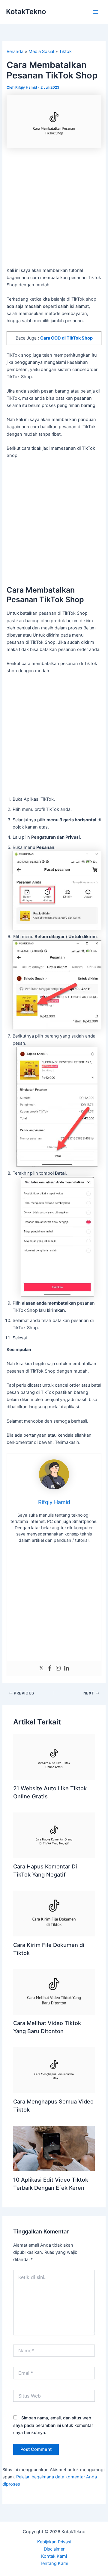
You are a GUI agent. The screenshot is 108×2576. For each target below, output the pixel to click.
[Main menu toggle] (96, 12)
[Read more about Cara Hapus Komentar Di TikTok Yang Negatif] (54, 1835)
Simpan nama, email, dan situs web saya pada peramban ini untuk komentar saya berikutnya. (53, 2425)
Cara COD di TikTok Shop (66, 338)
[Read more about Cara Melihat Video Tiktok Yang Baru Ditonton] (54, 1992)
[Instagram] (58, 1669)
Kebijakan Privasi (54, 2542)
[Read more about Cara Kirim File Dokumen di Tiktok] (54, 1913)
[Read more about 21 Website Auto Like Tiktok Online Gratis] (54, 1757)
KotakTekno (26, 12)
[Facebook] (50, 1669)
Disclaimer (54, 2549)
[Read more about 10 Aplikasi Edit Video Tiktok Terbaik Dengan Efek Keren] (54, 2148)
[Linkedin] (67, 1669)
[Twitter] (41, 1669)
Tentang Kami (54, 2563)
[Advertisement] (54, 210)
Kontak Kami (54, 2556)
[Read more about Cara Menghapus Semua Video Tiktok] (54, 2070)
